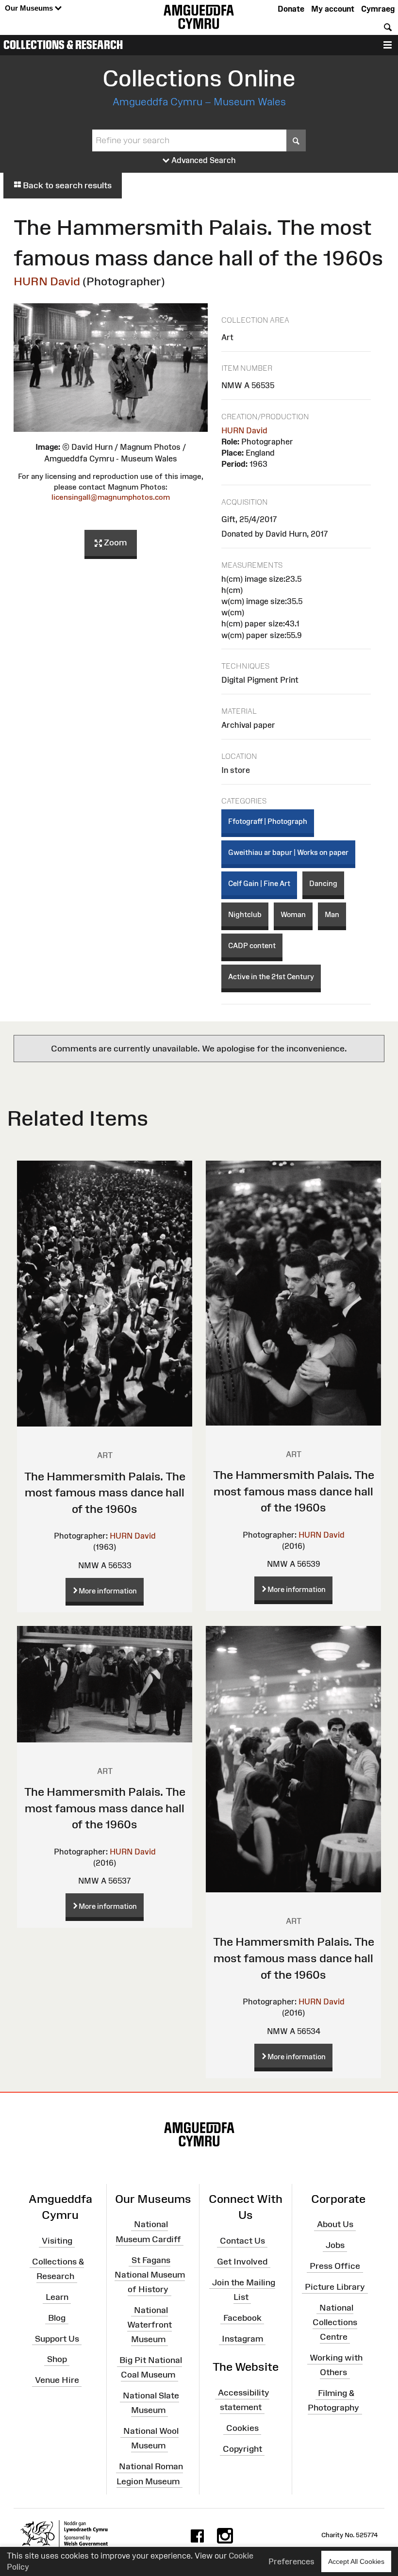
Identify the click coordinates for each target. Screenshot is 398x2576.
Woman (293, 914)
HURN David (47, 281)
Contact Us (242, 2241)
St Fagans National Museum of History (150, 2274)
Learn (57, 2297)
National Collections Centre (335, 2322)
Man (332, 914)
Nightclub (245, 914)
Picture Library (335, 2287)
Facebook (242, 2318)
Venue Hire (57, 2380)
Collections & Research (63, 45)
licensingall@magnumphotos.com (111, 497)
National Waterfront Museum (149, 2325)
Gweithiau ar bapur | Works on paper (288, 852)
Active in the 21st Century (271, 976)
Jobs (335, 2245)
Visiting (57, 2241)
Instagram (242, 2338)
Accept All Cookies (356, 2561)
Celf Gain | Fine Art (259, 883)
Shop (57, 2359)
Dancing (323, 883)
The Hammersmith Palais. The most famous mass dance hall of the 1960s (105, 1493)
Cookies (242, 2428)
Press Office (335, 2266)
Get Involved (242, 2262)
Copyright (242, 2449)
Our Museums (30, 8)
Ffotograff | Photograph (268, 821)
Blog (57, 2318)
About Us (335, 2224)
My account (333, 9)
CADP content (252, 945)
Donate (291, 9)
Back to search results (66, 185)
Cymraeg (378, 9)
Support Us (57, 2338)
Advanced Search (203, 160)
